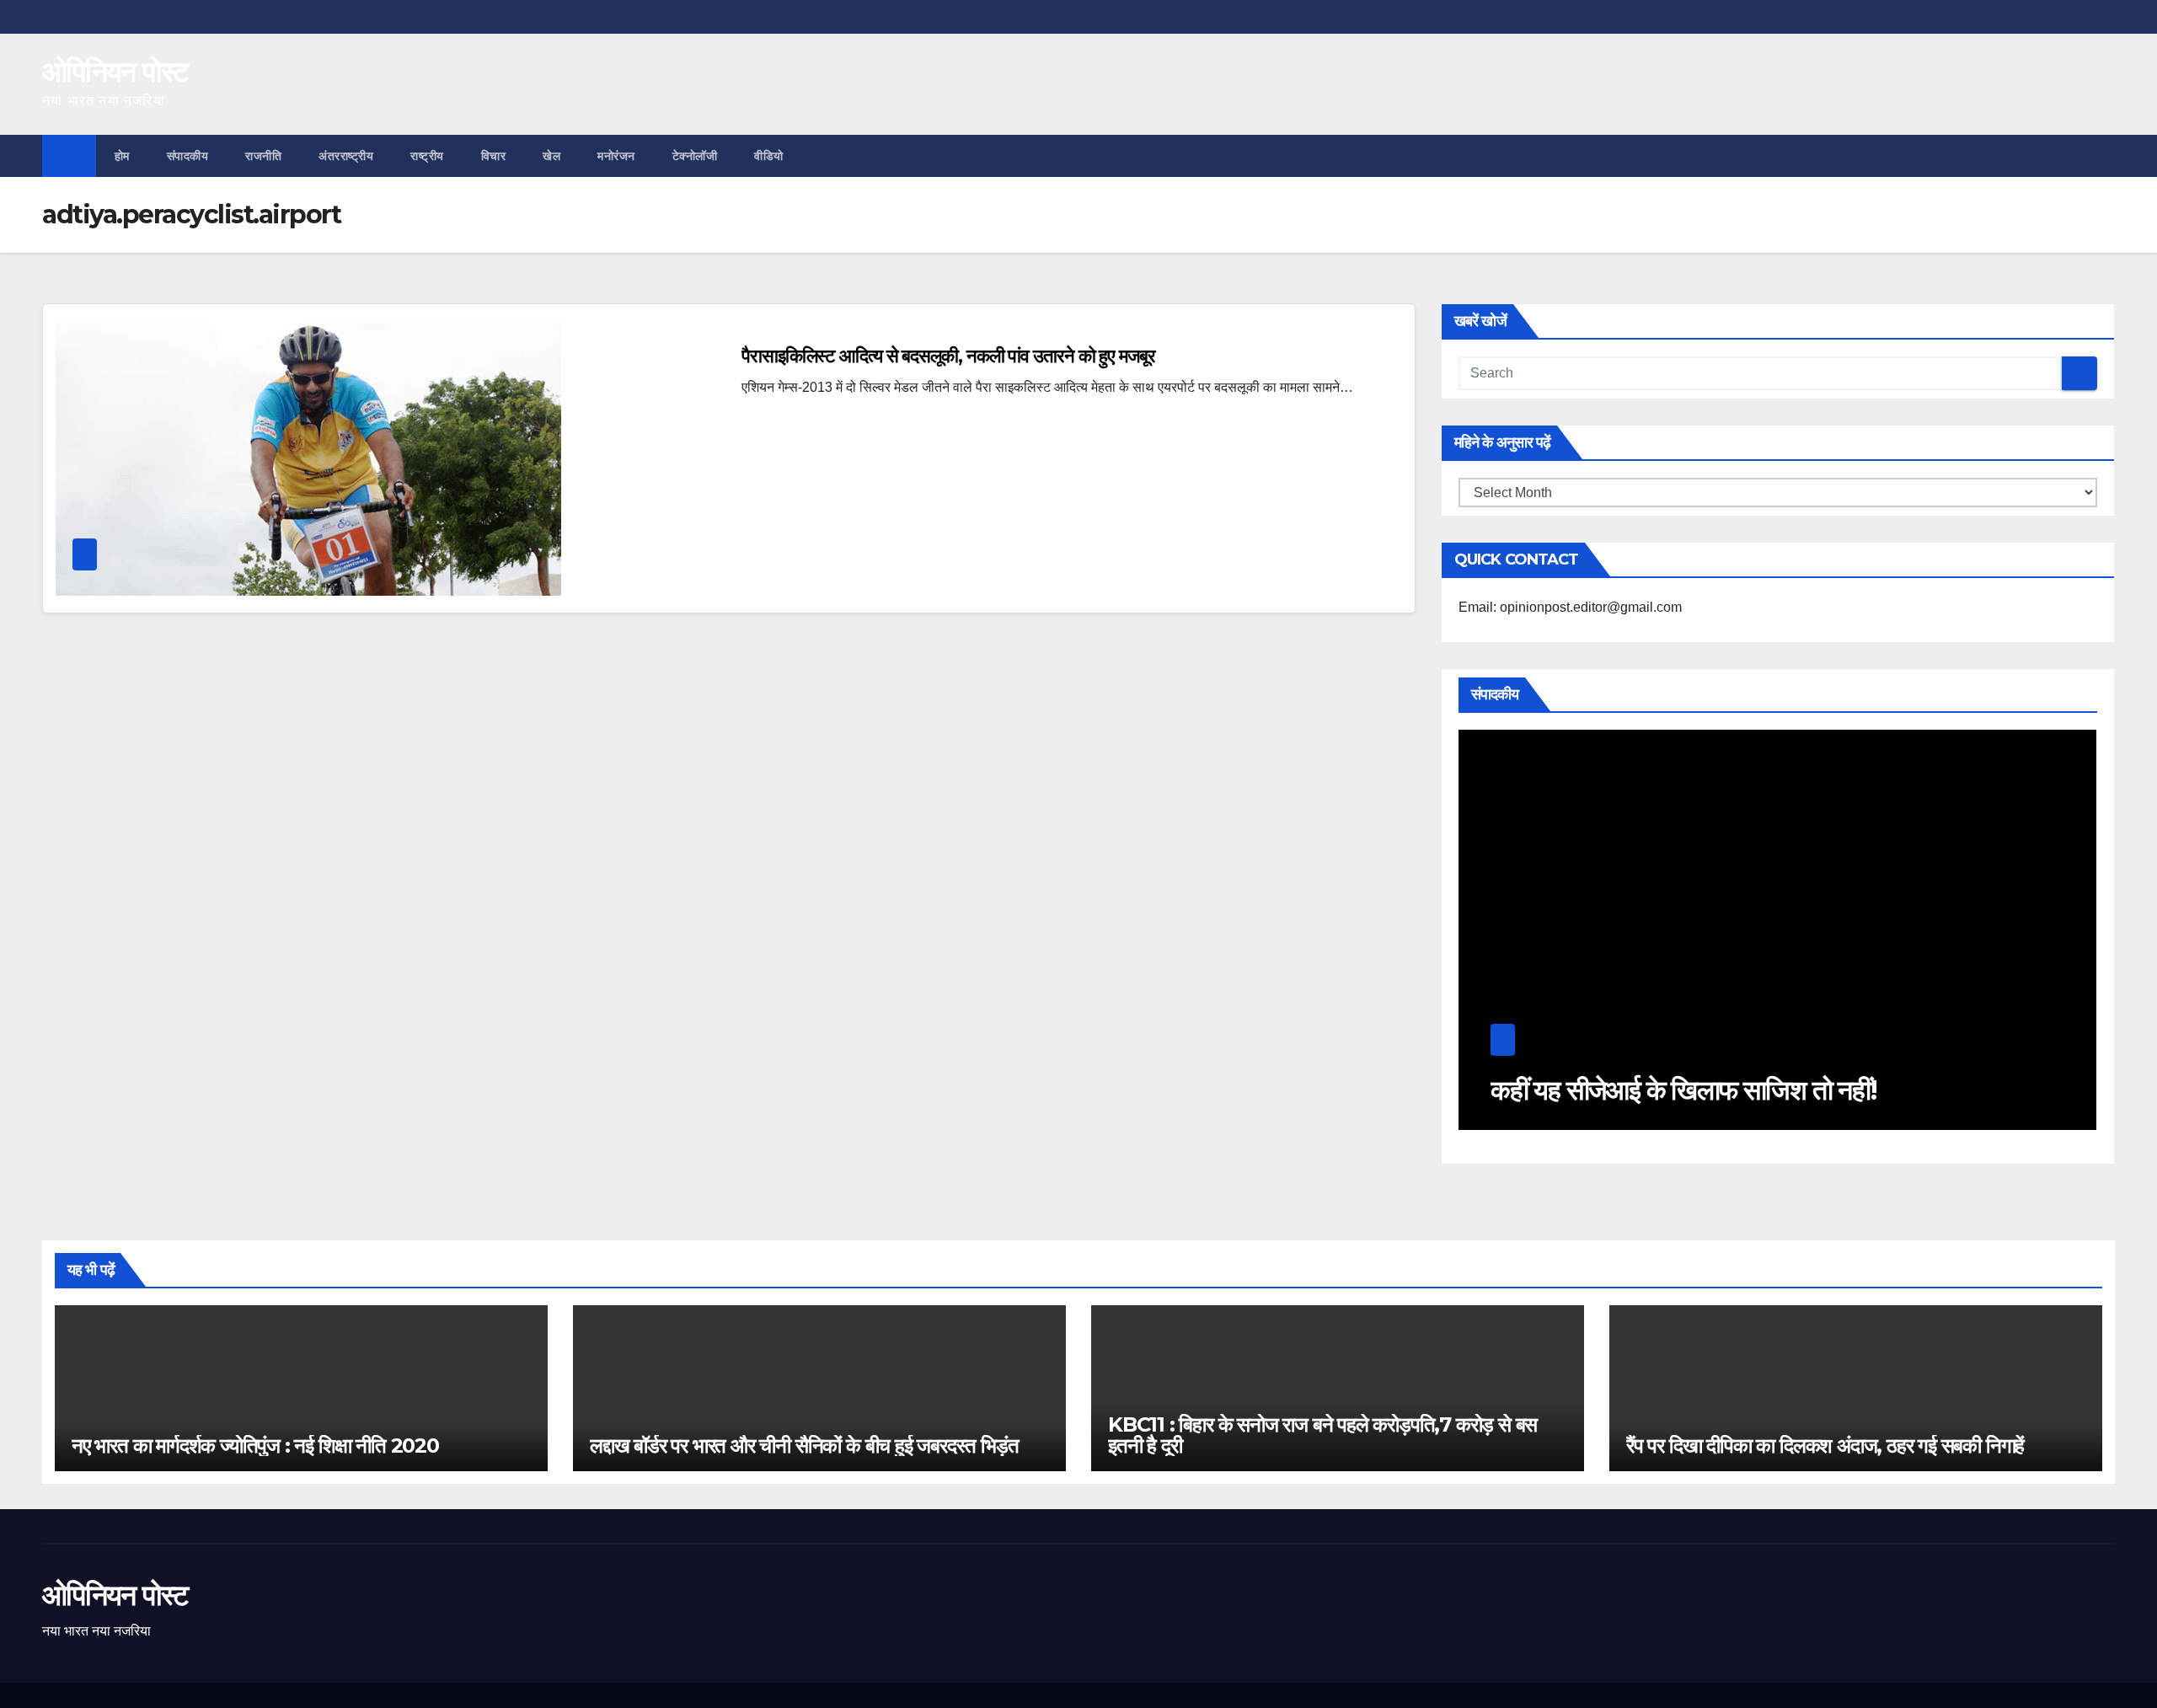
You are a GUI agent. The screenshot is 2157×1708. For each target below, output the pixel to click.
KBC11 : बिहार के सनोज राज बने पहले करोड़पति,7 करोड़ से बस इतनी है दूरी (1322, 1435)
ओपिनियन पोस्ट (115, 72)
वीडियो (769, 156)
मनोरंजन (616, 156)
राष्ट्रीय (427, 156)
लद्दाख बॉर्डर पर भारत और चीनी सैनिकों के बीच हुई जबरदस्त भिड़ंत (804, 1446)
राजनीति (263, 156)
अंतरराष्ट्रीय (346, 156)
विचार (494, 156)
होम (122, 156)
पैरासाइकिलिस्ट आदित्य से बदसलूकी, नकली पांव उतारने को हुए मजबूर (948, 356)
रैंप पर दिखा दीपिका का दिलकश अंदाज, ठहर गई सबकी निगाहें (1825, 1446)
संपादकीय (188, 156)
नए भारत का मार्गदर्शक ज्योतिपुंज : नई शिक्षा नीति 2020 (255, 1446)
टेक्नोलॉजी (695, 156)
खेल (551, 156)
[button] (2103, 155)
